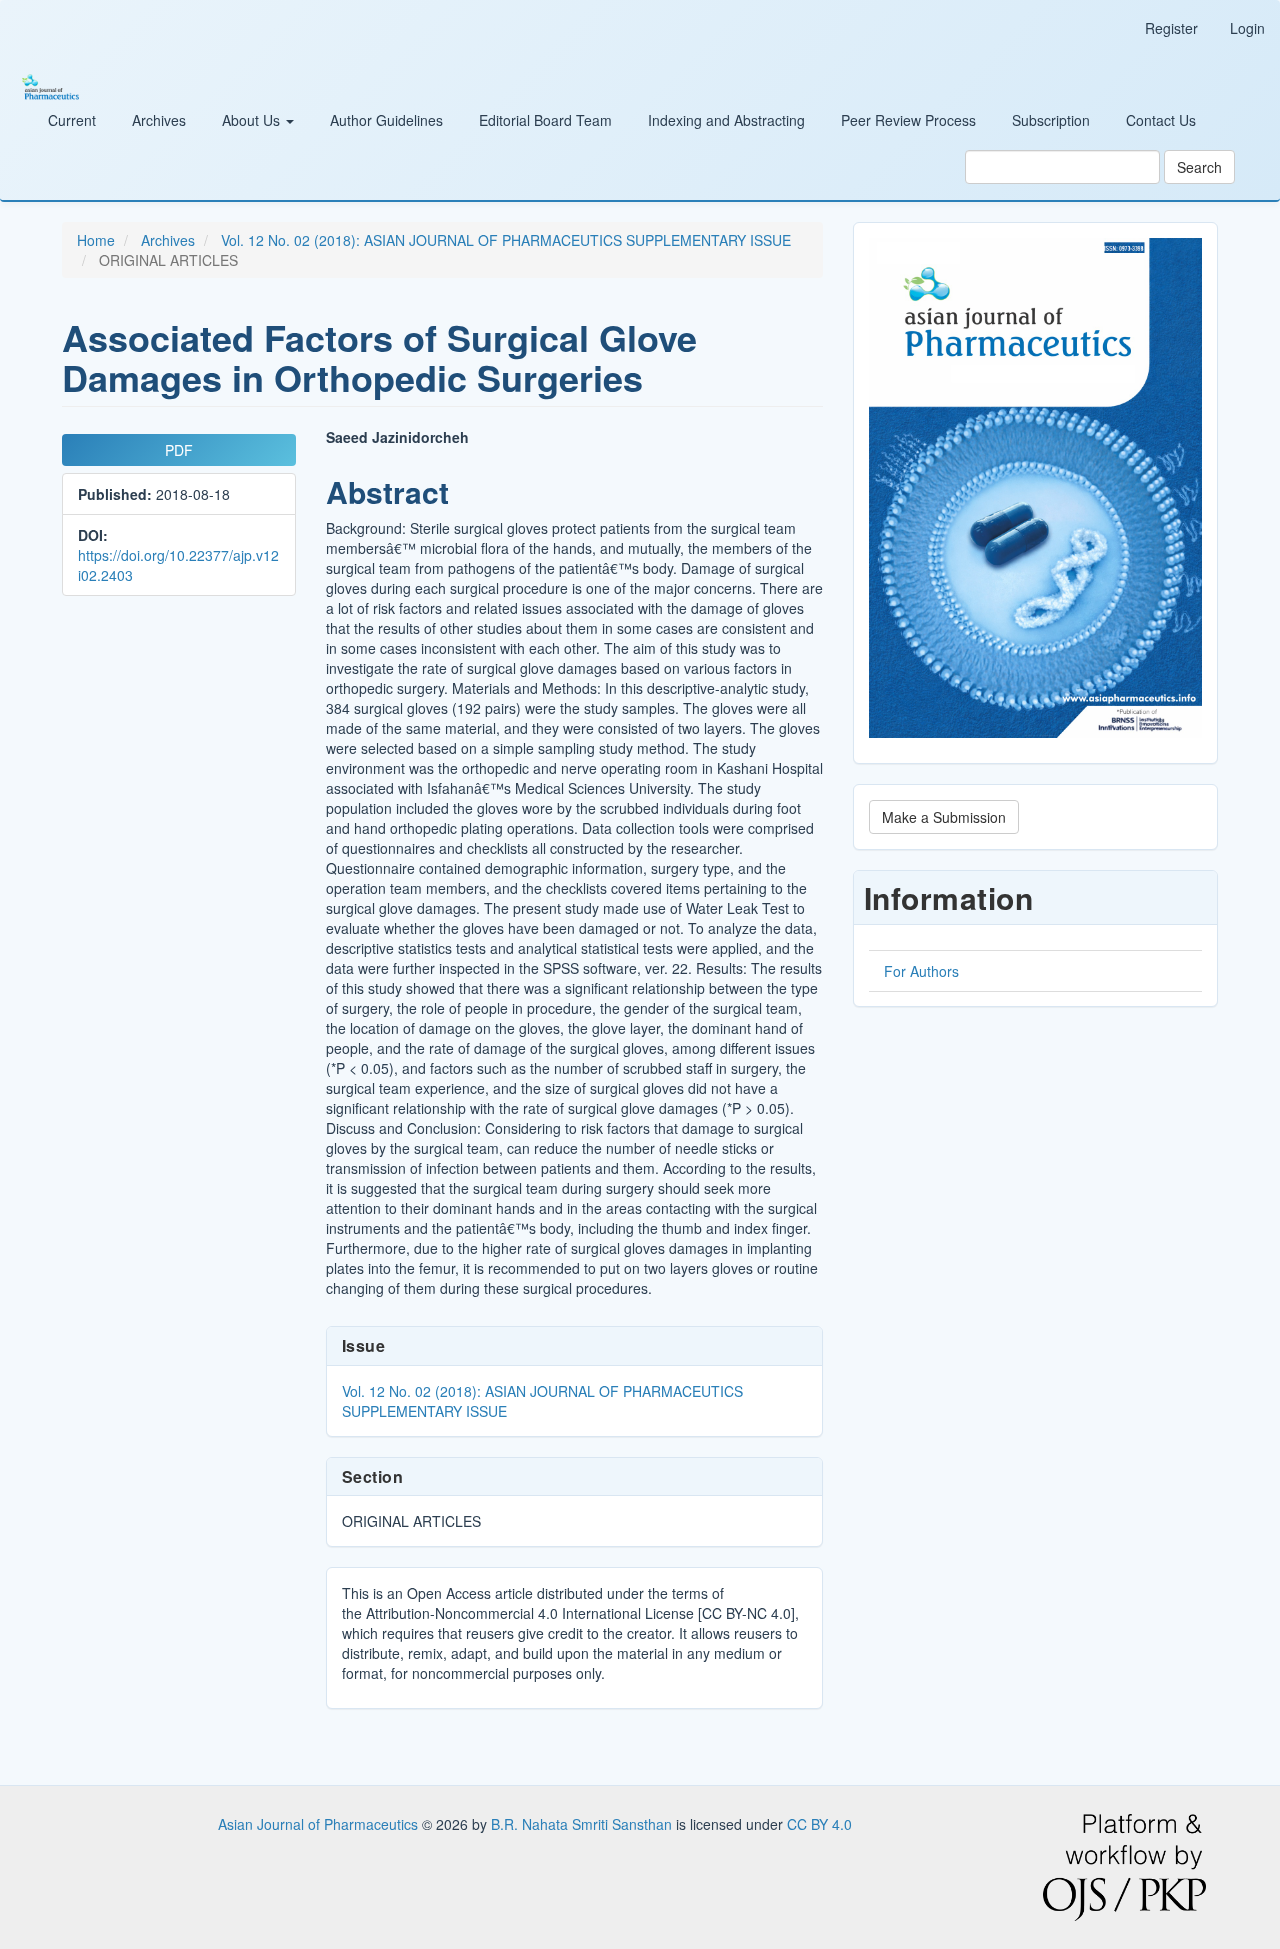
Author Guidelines (386, 120)
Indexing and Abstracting (726, 120)
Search (1199, 167)
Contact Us (1161, 120)
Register (1171, 28)
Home (96, 240)
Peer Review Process (908, 120)
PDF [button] (179, 450)
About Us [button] (253, 120)
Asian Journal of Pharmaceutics (320, 1824)
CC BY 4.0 (819, 1824)
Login (1247, 28)
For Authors (921, 971)
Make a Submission (944, 817)
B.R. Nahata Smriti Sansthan (583, 1824)
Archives (159, 120)
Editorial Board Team (545, 120)
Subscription (1051, 120)
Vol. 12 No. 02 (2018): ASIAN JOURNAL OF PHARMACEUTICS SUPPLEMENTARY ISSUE (506, 240)
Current (72, 120)
